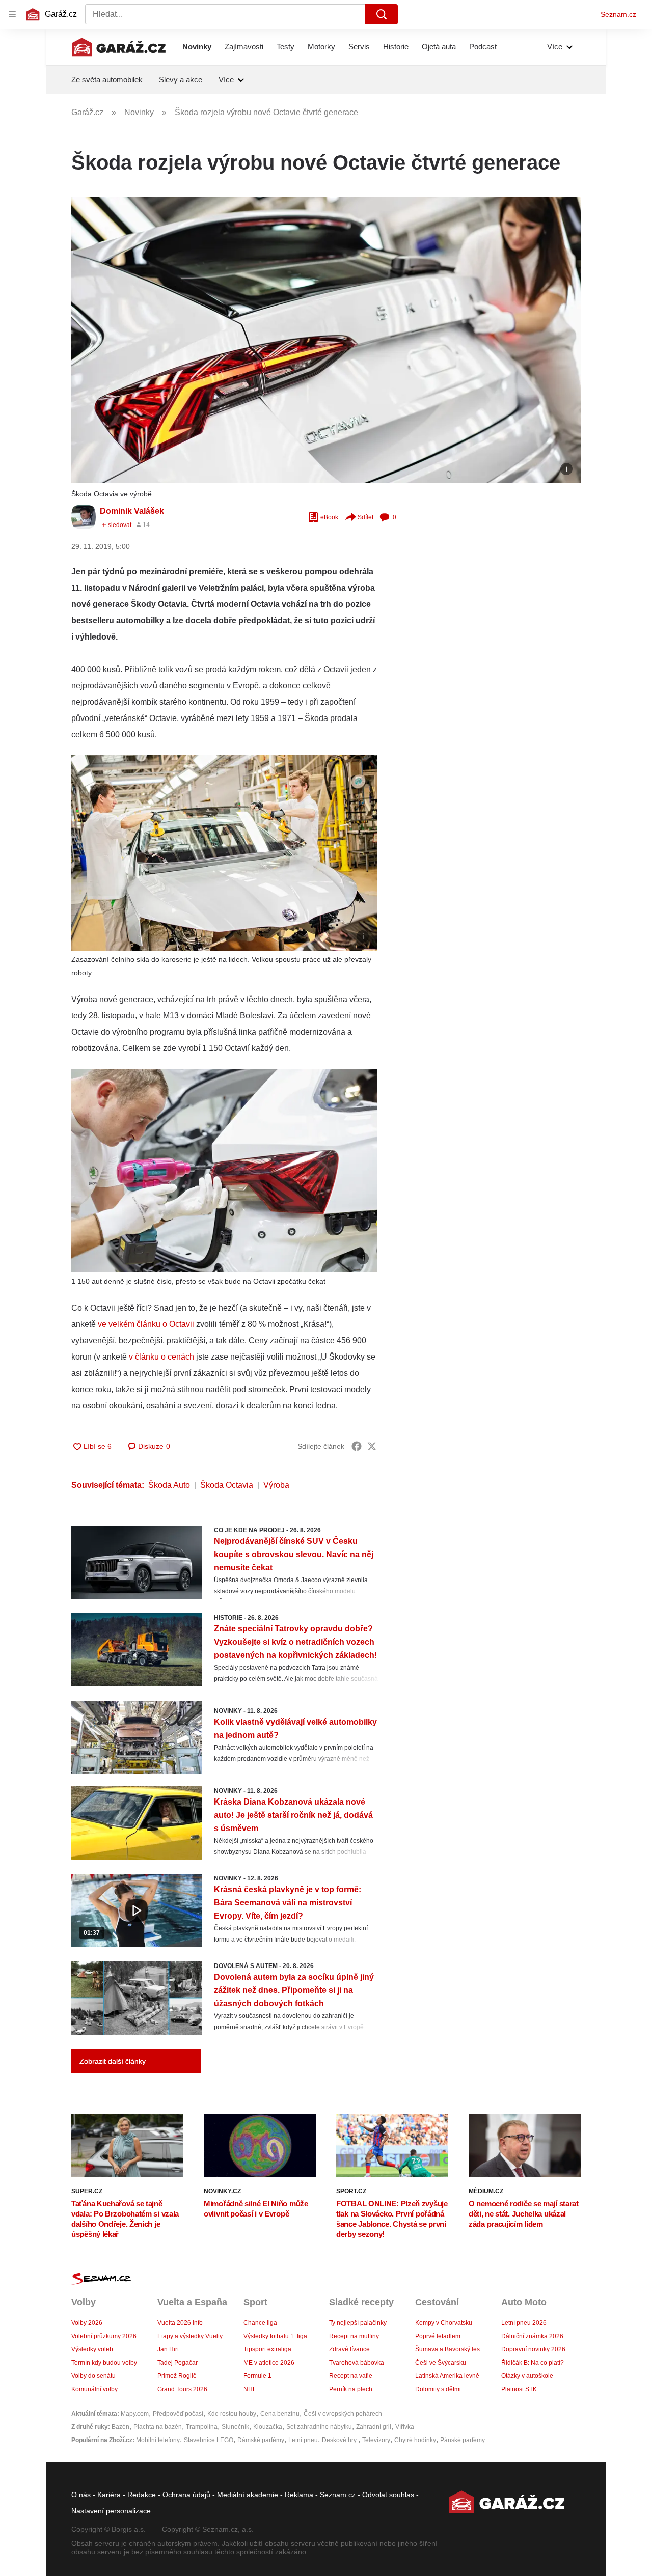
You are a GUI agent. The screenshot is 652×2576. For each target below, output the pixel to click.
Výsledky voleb (92, 2349)
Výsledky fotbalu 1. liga (275, 2336)
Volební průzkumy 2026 (104, 2336)
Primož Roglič (177, 2376)
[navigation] (12, 14)
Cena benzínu (280, 2414)
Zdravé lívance (349, 2349)
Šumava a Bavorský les (447, 2349)
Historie (396, 47)
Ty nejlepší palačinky (358, 2323)
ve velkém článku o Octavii (145, 1324)
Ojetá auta (439, 47)
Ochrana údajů (186, 2495)
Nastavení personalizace (111, 2511)
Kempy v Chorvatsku (444, 2323)
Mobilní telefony (158, 2440)
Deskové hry (340, 2440)
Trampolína (202, 2427)
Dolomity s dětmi (438, 2389)
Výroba (276, 1485)
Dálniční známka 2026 (532, 2336)
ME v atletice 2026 (269, 2363)
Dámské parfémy (261, 2440)
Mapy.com (135, 2414)
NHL (250, 2389)
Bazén (120, 2427)
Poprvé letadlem (438, 2336)
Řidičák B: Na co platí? (533, 2363)
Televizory (376, 2440)
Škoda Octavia (227, 1485)
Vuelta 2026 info (180, 2323)
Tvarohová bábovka (357, 2363)
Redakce (142, 2495)
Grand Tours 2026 (182, 2389)
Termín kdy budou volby (104, 2363)
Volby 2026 (87, 2323)
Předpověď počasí (178, 2414)
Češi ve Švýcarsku (441, 2363)
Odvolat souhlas (388, 2495)
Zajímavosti (244, 47)
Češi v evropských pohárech (343, 2414)
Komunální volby (94, 2389)
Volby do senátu (93, 2376)
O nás (81, 2495)
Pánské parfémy (463, 2440)
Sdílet (365, 517)
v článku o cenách (161, 1357)
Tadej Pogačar (178, 2363)
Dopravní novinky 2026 (533, 2349)
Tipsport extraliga (267, 2349)
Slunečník (235, 2427)
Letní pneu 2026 (524, 2323)
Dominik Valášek (132, 511)
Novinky (197, 47)
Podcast (483, 47)
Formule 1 (257, 2376)
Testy (286, 47)
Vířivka (405, 2427)
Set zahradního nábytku (319, 2427)
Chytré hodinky (415, 2440)
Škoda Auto (169, 1485)
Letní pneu (303, 2440)
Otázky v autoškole (527, 2376)
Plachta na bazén (158, 2427)
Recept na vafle (351, 2376)
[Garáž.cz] (119, 47)
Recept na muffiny (354, 2336)
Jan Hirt (168, 2349)
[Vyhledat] (382, 14)
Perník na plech (351, 2389)
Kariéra (109, 2495)
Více (555, 47)
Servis (359, 47)
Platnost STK (519, 2389)
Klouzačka (268, 2427)
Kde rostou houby (232, 2414)
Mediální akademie (248, 2495)
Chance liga (260, 2323)
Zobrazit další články (113, 2061)
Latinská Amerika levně (447, 2376)
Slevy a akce (181, 80)
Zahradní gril (374, 2427)
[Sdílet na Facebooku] (357, 1446)
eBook (329, 517)
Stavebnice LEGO (209, 2440)
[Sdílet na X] (372, 1446)
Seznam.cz (618, 14)
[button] (326, 340)
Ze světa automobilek (107, 80)
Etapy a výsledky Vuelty (190, 2336)
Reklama (299, 2495)
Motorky (321, 47)
